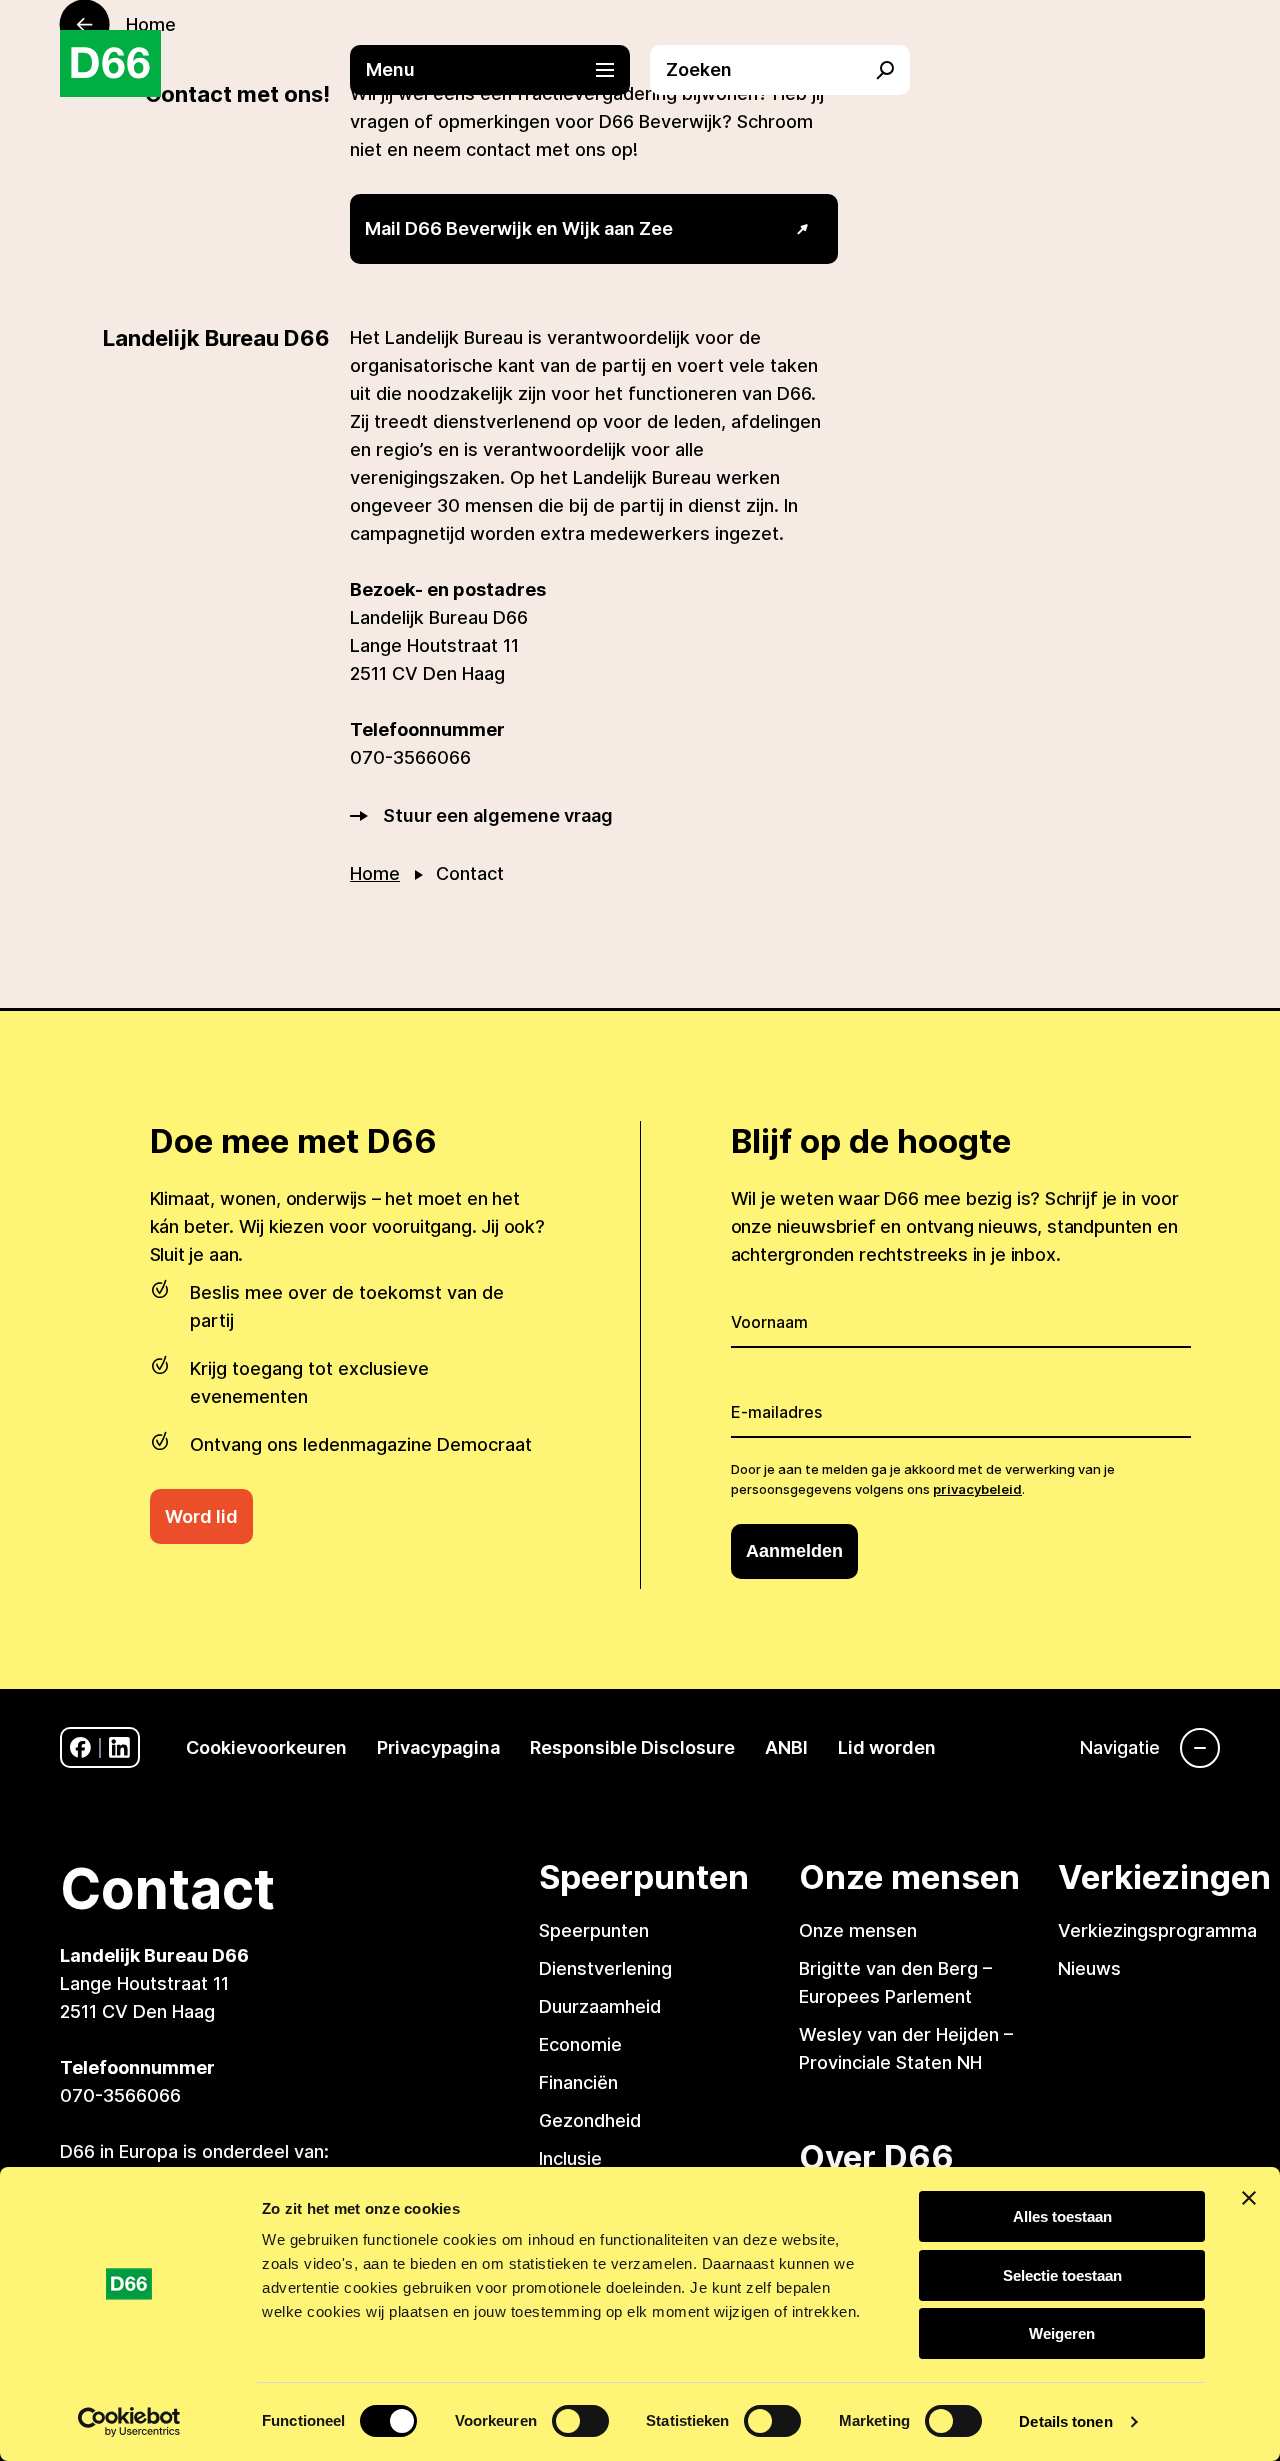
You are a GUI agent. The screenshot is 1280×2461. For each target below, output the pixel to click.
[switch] (580, 2421)
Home (375, 873)
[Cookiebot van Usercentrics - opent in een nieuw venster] (129, 2422)
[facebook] (80, 1747)
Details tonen (1065, 2421)
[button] (500, 70)
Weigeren (1062, 2333)
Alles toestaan (1062, 2216)
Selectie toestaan (1062, 2275)
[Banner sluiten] (1249, 2198)
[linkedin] (119, 1747)
